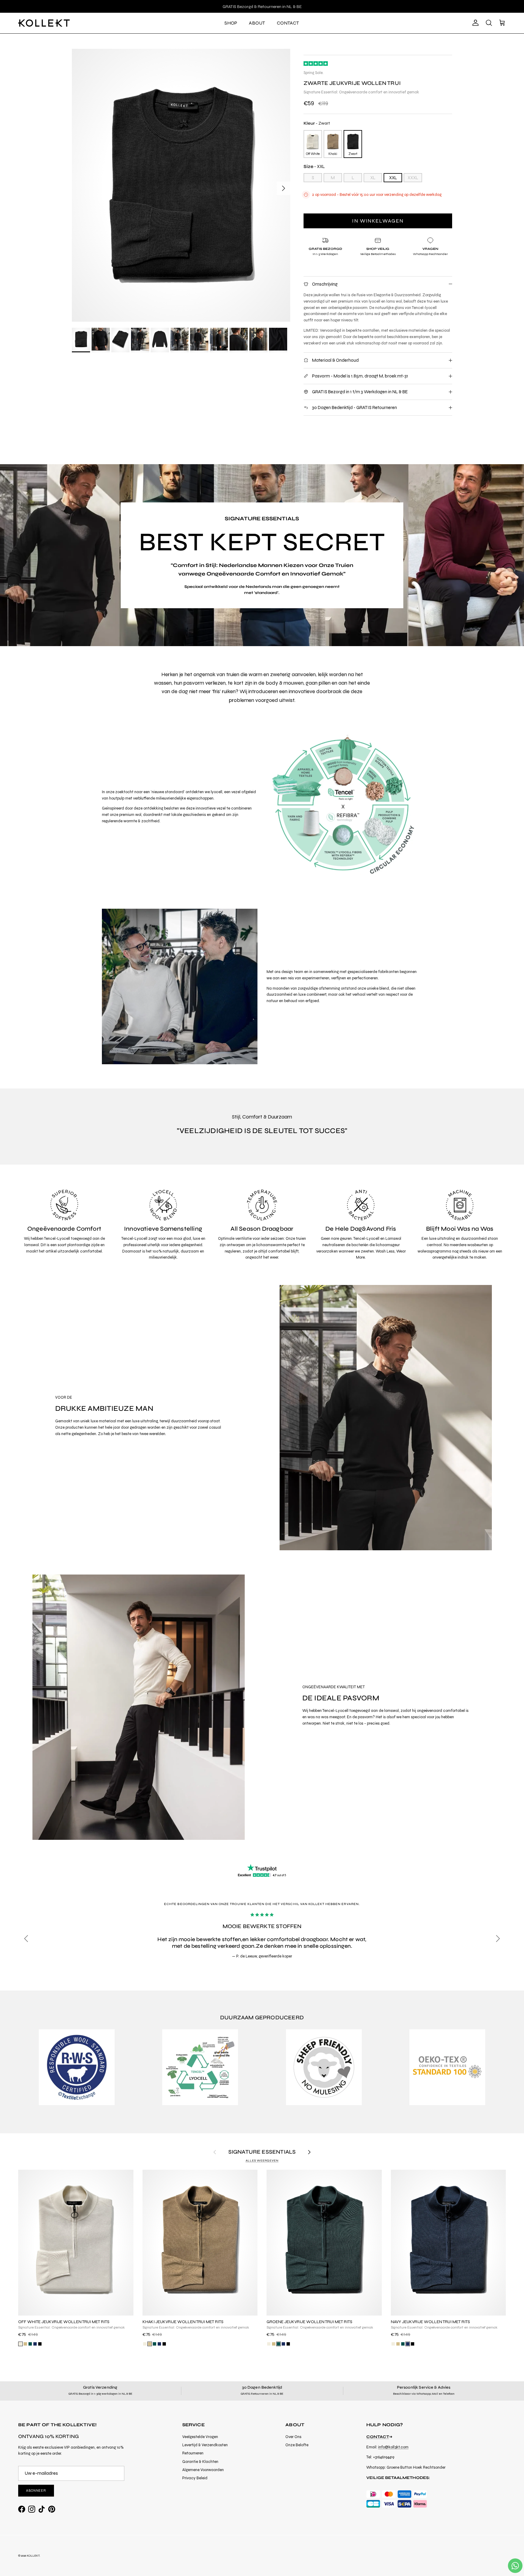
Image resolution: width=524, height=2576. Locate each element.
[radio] (313, 144)
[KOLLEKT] (44, 23)
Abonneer (36, 2491)
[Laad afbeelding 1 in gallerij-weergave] (181, 185)
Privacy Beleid (195, 2478)
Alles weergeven (262, 2161)
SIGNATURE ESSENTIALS (262, 2152)
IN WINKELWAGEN (378, 221)
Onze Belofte (297, 2445)
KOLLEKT (33, 2556)
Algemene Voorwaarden (203, 2470)
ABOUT (257, 23)
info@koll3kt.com (393, 2447)
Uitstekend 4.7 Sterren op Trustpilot (262, 6)
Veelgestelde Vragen (200, 2437)
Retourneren (193, 2453)
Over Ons (293, 2437)
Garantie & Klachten (200, 2462)
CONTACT (288, 23)
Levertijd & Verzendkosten (205, 2445)
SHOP (231, 23)
